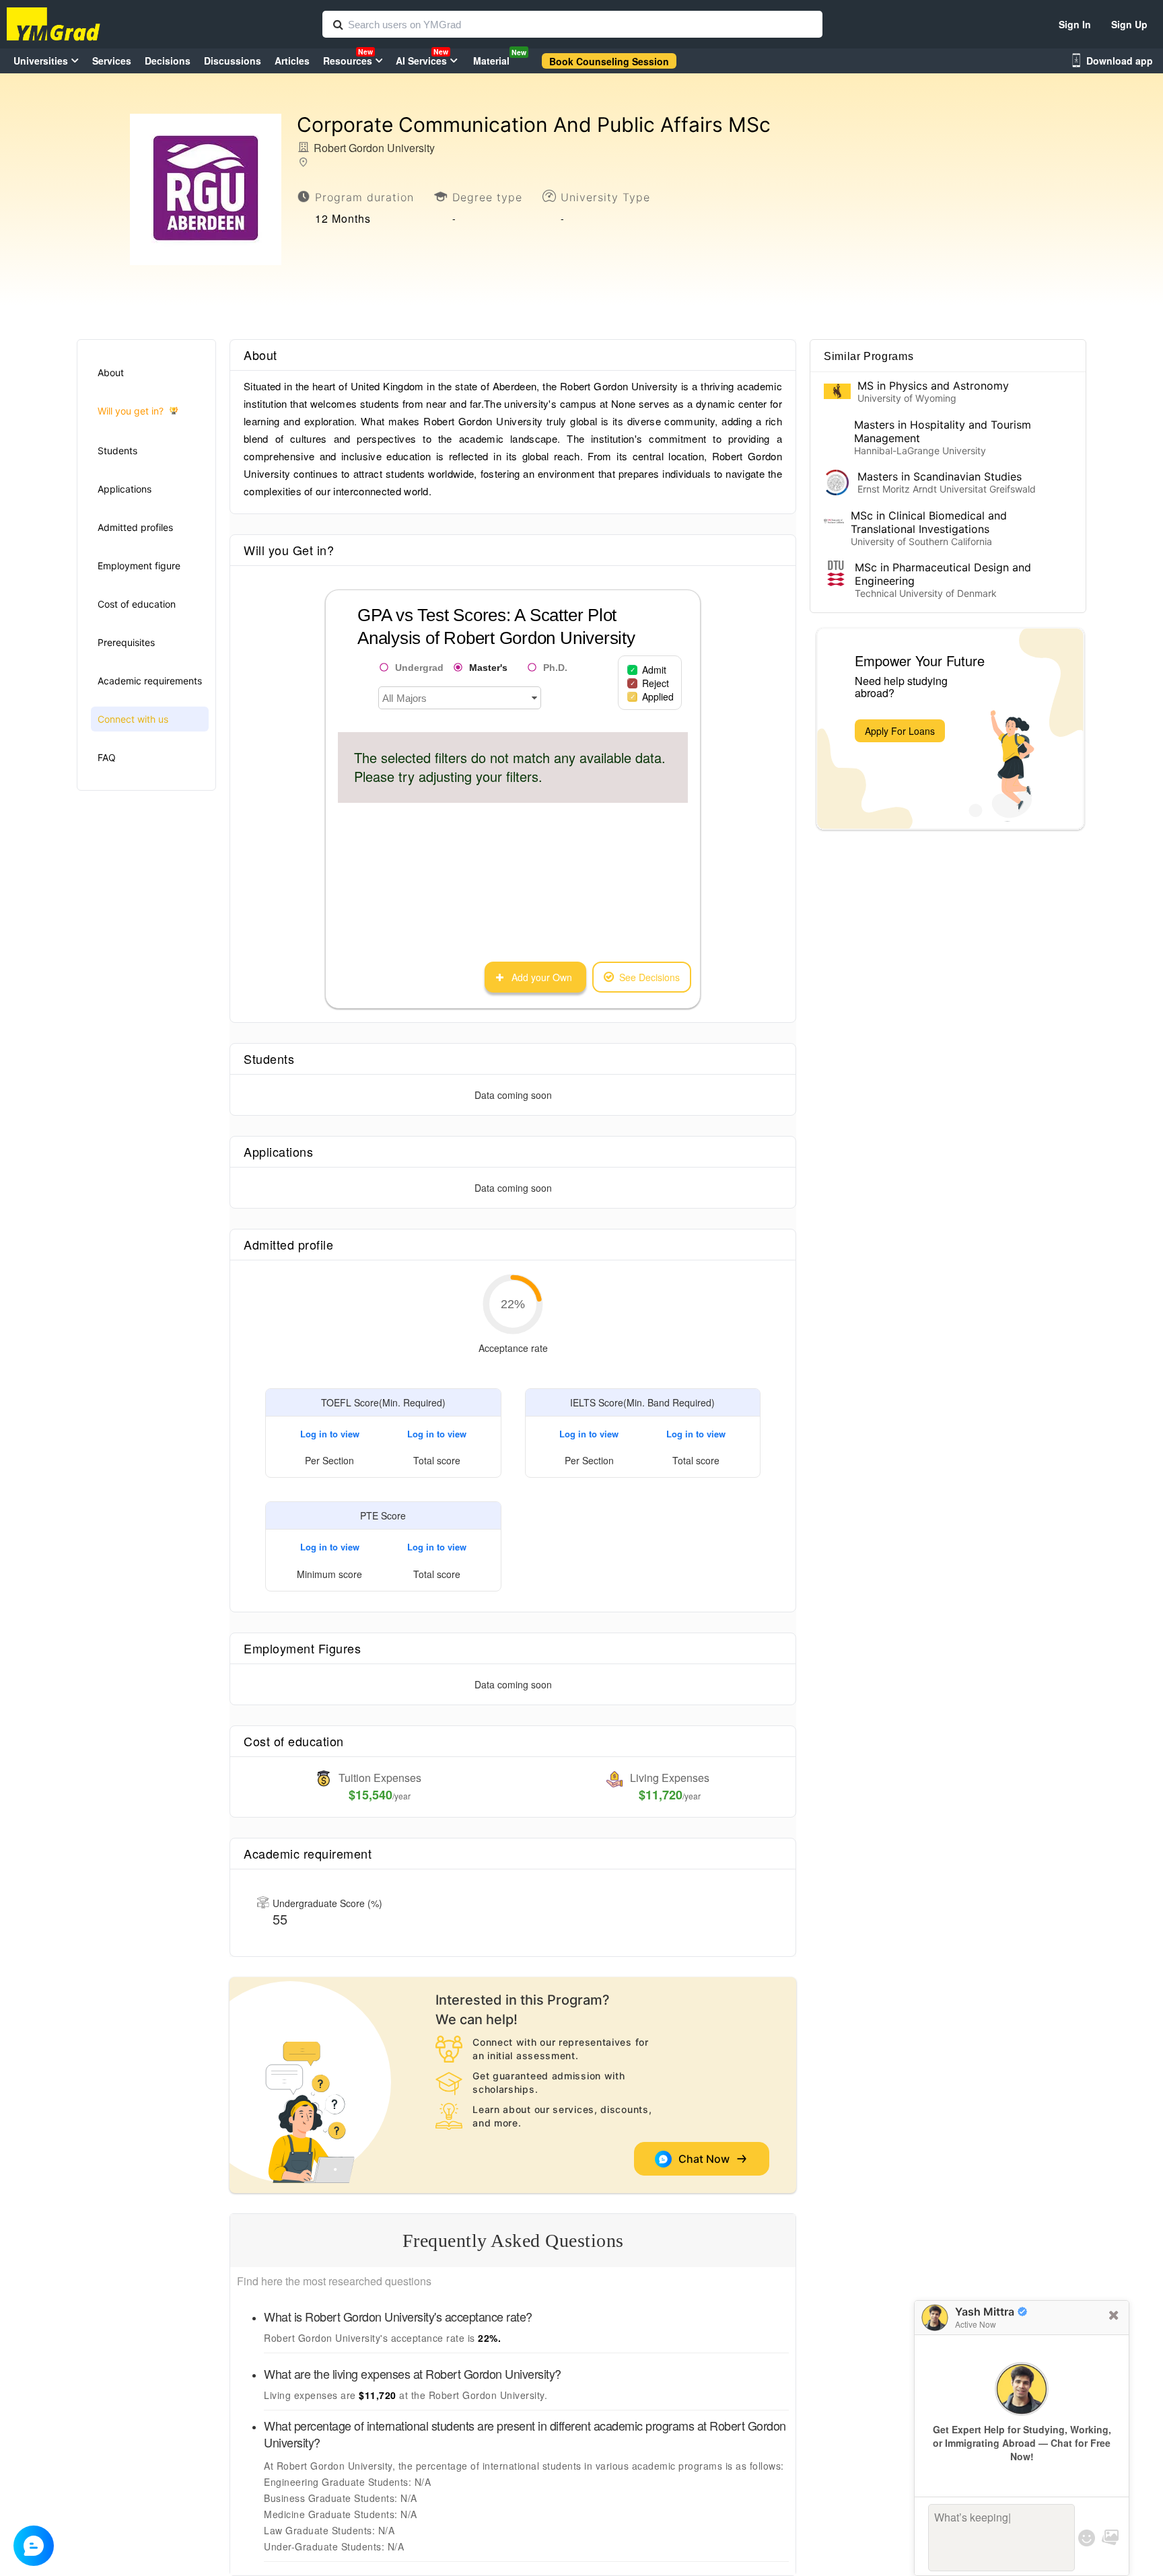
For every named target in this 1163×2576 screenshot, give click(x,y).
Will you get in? (131, 411)
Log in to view (330, 1434)
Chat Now (707, 2159)
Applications (125, 489)
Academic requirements (150, 681)
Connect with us (133, 719)
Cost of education (137, 604)
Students (117, 451)
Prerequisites (126, 642)
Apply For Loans (900, 731)
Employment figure (139, 566)
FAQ (107, 757)
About (111, 372)
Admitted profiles (135, 527)
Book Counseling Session (609, 61)
